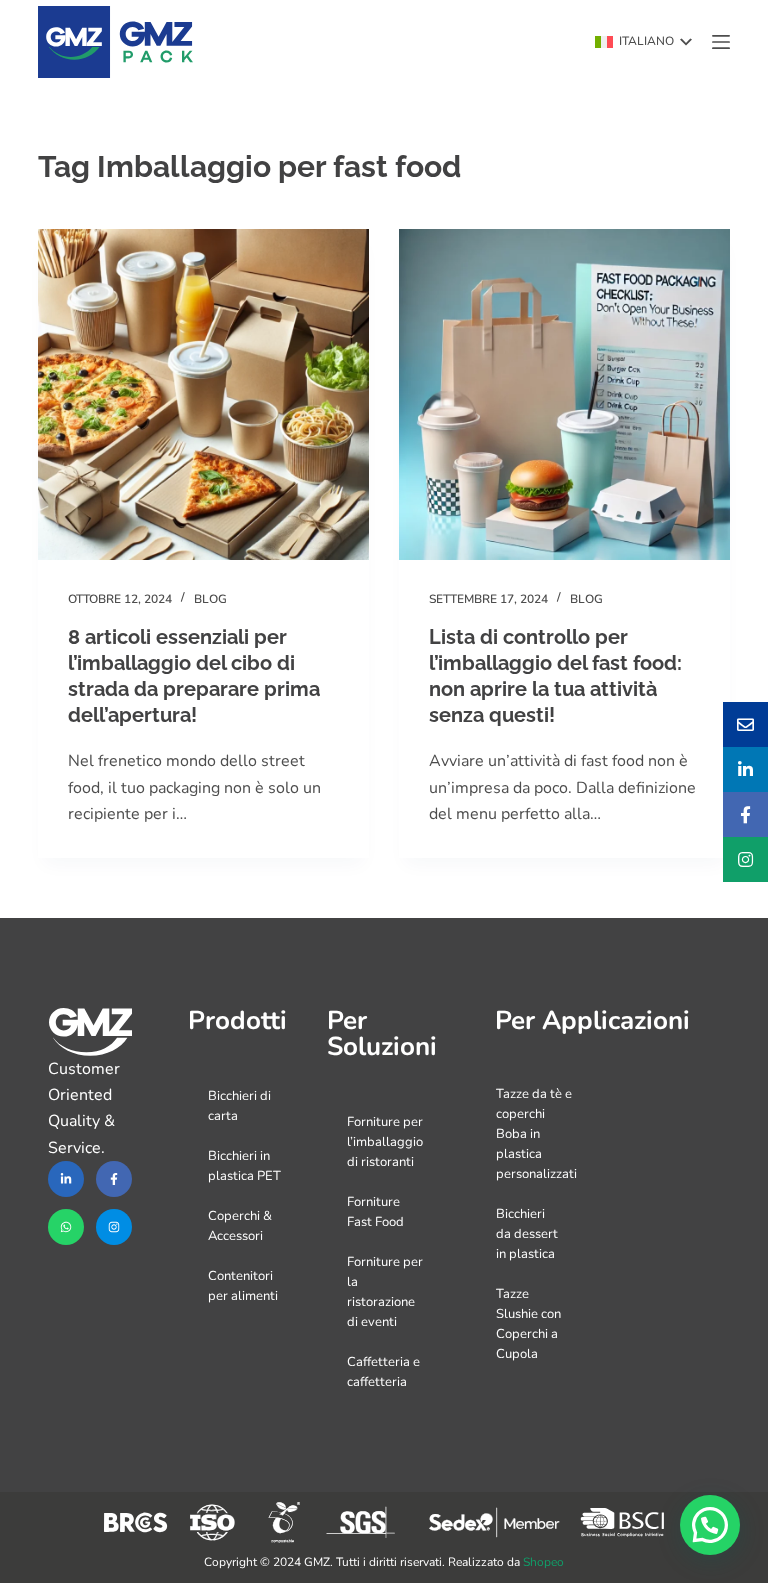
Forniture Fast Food (375, 1212)
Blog (210, 599)
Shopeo (543, 1562)
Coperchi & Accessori (240, 1226)
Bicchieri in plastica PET (244, 1166)
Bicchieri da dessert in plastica (527, 1234)
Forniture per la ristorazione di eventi (385, 1292)
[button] (643, 42)
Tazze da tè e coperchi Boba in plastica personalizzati (536, 1134)
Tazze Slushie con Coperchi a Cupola (528, 1324)
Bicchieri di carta (239, 1106)
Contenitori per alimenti (243, 1286)
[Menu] (721, 42)
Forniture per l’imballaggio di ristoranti (385, 1142)
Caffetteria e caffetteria (383, 1372)
